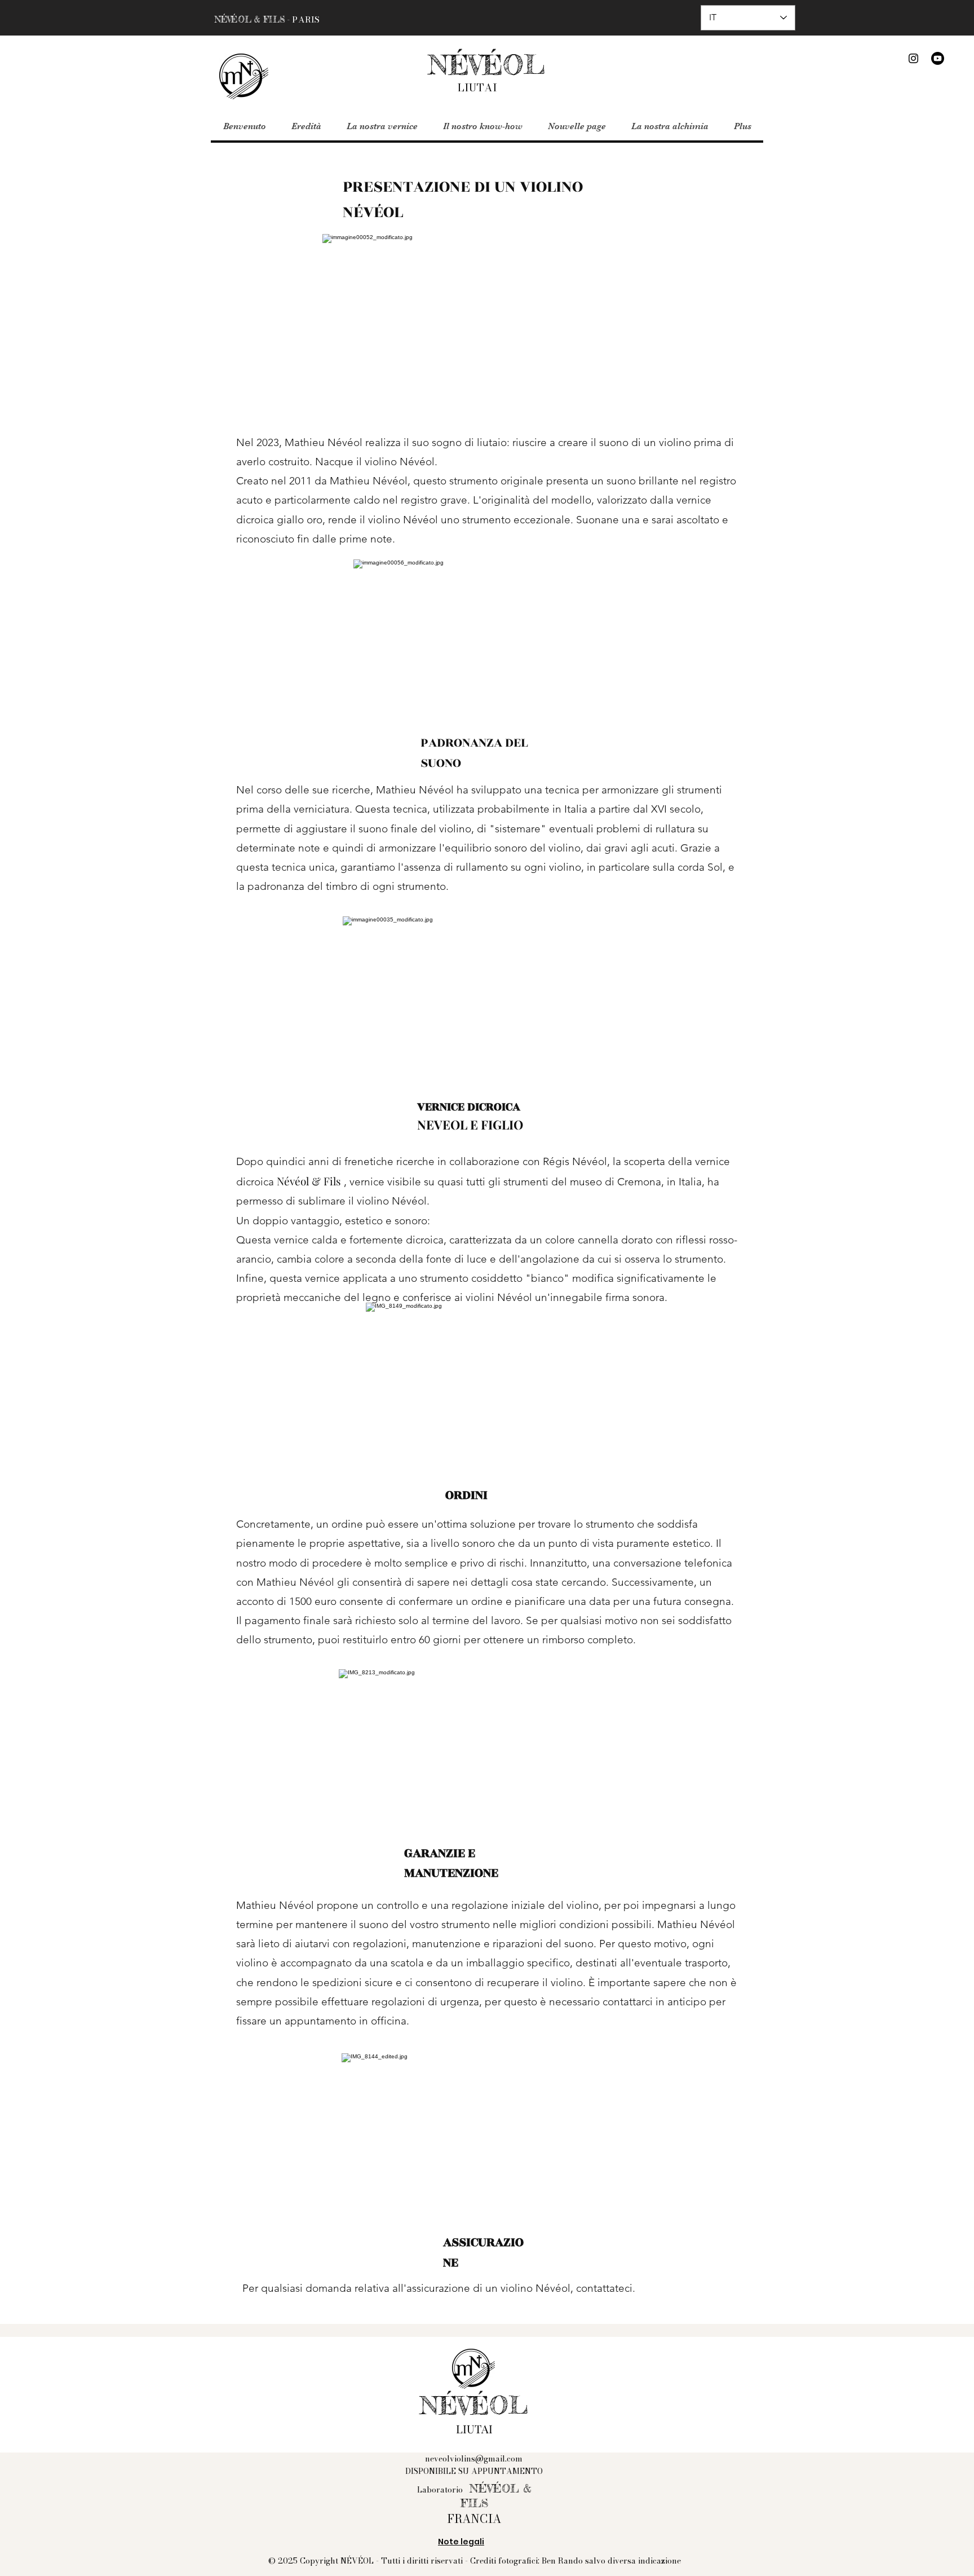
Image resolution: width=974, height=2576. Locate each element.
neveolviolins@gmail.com (474, 2459)
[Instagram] (913, 58)
